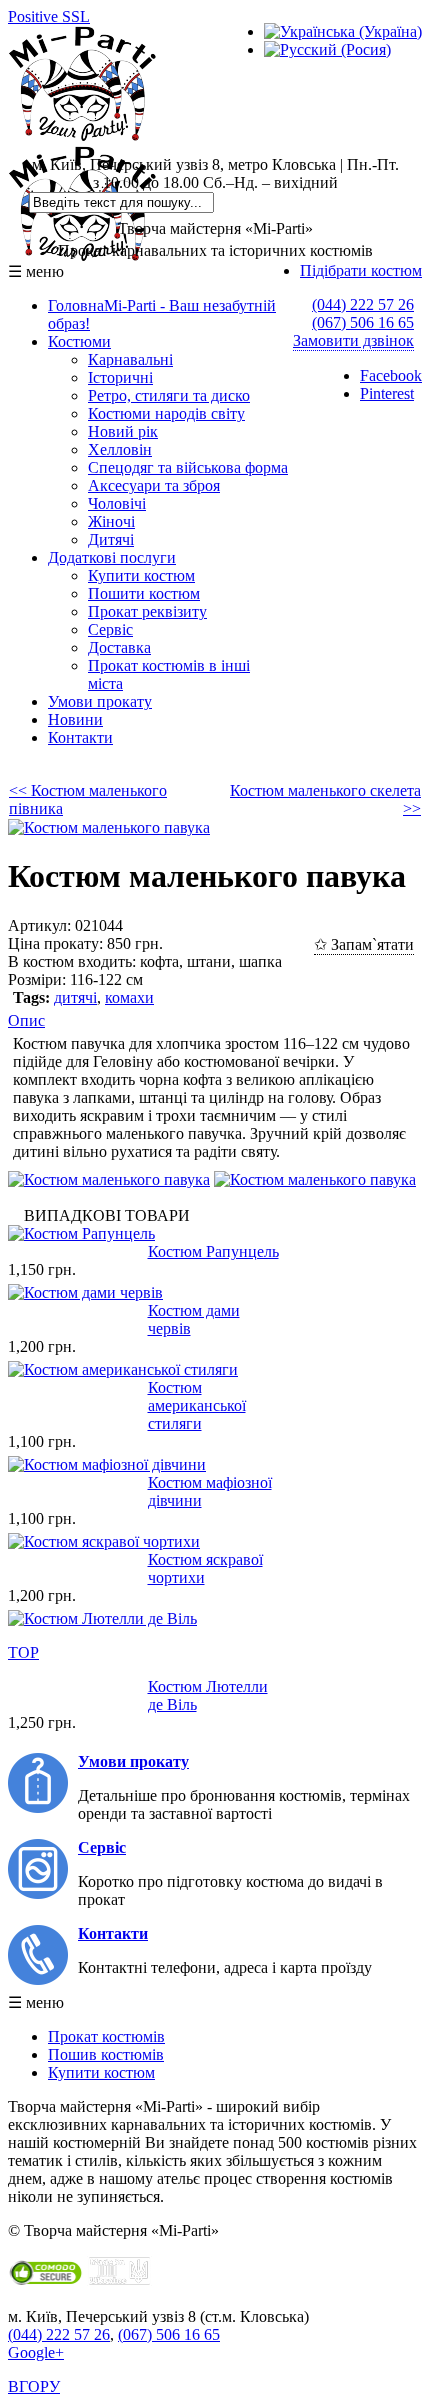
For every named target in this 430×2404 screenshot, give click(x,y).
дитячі (75, 997)
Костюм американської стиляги (197, 1405)
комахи (129, 997)
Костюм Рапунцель (213, 1251)
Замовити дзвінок (353, 340)
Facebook (391, 375)
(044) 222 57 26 (363, 304)
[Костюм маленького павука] (109, 827)
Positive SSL (49, 16)
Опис (26, 1020)
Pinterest (387, 393)
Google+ (36, 2352)
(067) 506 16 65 (363, 322)
